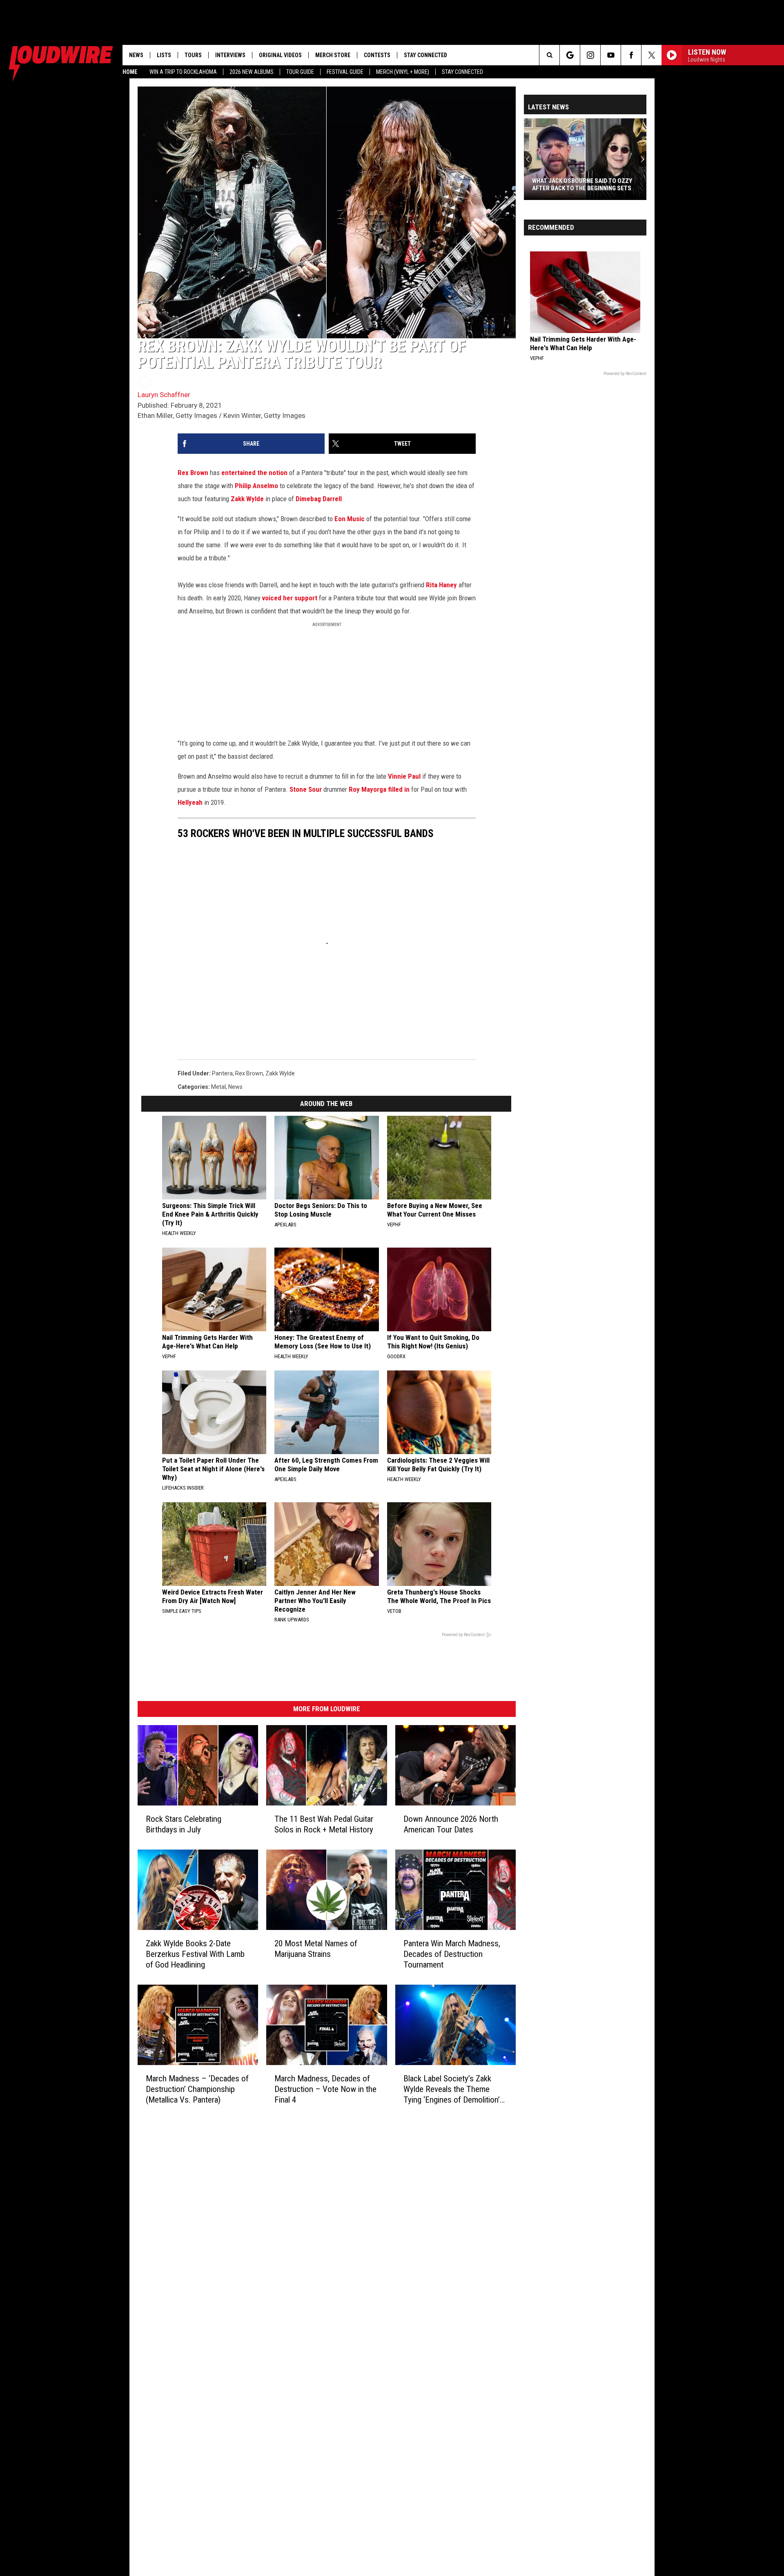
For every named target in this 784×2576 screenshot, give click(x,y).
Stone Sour (306, 789)
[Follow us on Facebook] (631, 55)
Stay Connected (462, 72)
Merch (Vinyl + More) (403, 72)
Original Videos (280, 55)
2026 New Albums (252, 72)
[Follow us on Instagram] (590, 55)
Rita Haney (441, 585)
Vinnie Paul (405, 776)
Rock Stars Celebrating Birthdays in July (184, 1824)
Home (130, 72)
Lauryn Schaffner (164, 395)
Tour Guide (300, 72)
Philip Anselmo (256, 486)
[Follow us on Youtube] (611, 55)
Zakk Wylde (247, 499)
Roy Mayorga (367, 789)
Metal (218, 1087)
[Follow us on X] (651, 55)
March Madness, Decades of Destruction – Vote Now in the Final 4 (325, 2089)
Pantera (222, 1073)
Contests (377, 55)
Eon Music (350, 519)
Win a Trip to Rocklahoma (183, 72)
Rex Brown (193, 473)
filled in (399, 789)
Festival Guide (345, 72)
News (136, 55)
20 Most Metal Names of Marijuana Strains (316, 1949)
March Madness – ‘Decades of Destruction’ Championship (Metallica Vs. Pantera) (197, 2089)
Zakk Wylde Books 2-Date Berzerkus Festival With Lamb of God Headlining (195, 1954)
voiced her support (290, 598)
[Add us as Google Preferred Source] (570, 55)
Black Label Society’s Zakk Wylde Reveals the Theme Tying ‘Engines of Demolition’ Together (452, 2089)
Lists (164, 55)
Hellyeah (190, 802)
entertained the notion (254, 473)
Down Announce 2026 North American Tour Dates (451, 1824)
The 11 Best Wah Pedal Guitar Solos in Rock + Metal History (324, 1824)
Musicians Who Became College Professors (579, 184)
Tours (193, 55)
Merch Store (333, 55)
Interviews (230, 55)
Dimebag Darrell (319, 499)
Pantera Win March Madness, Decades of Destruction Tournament (452, 1954)
